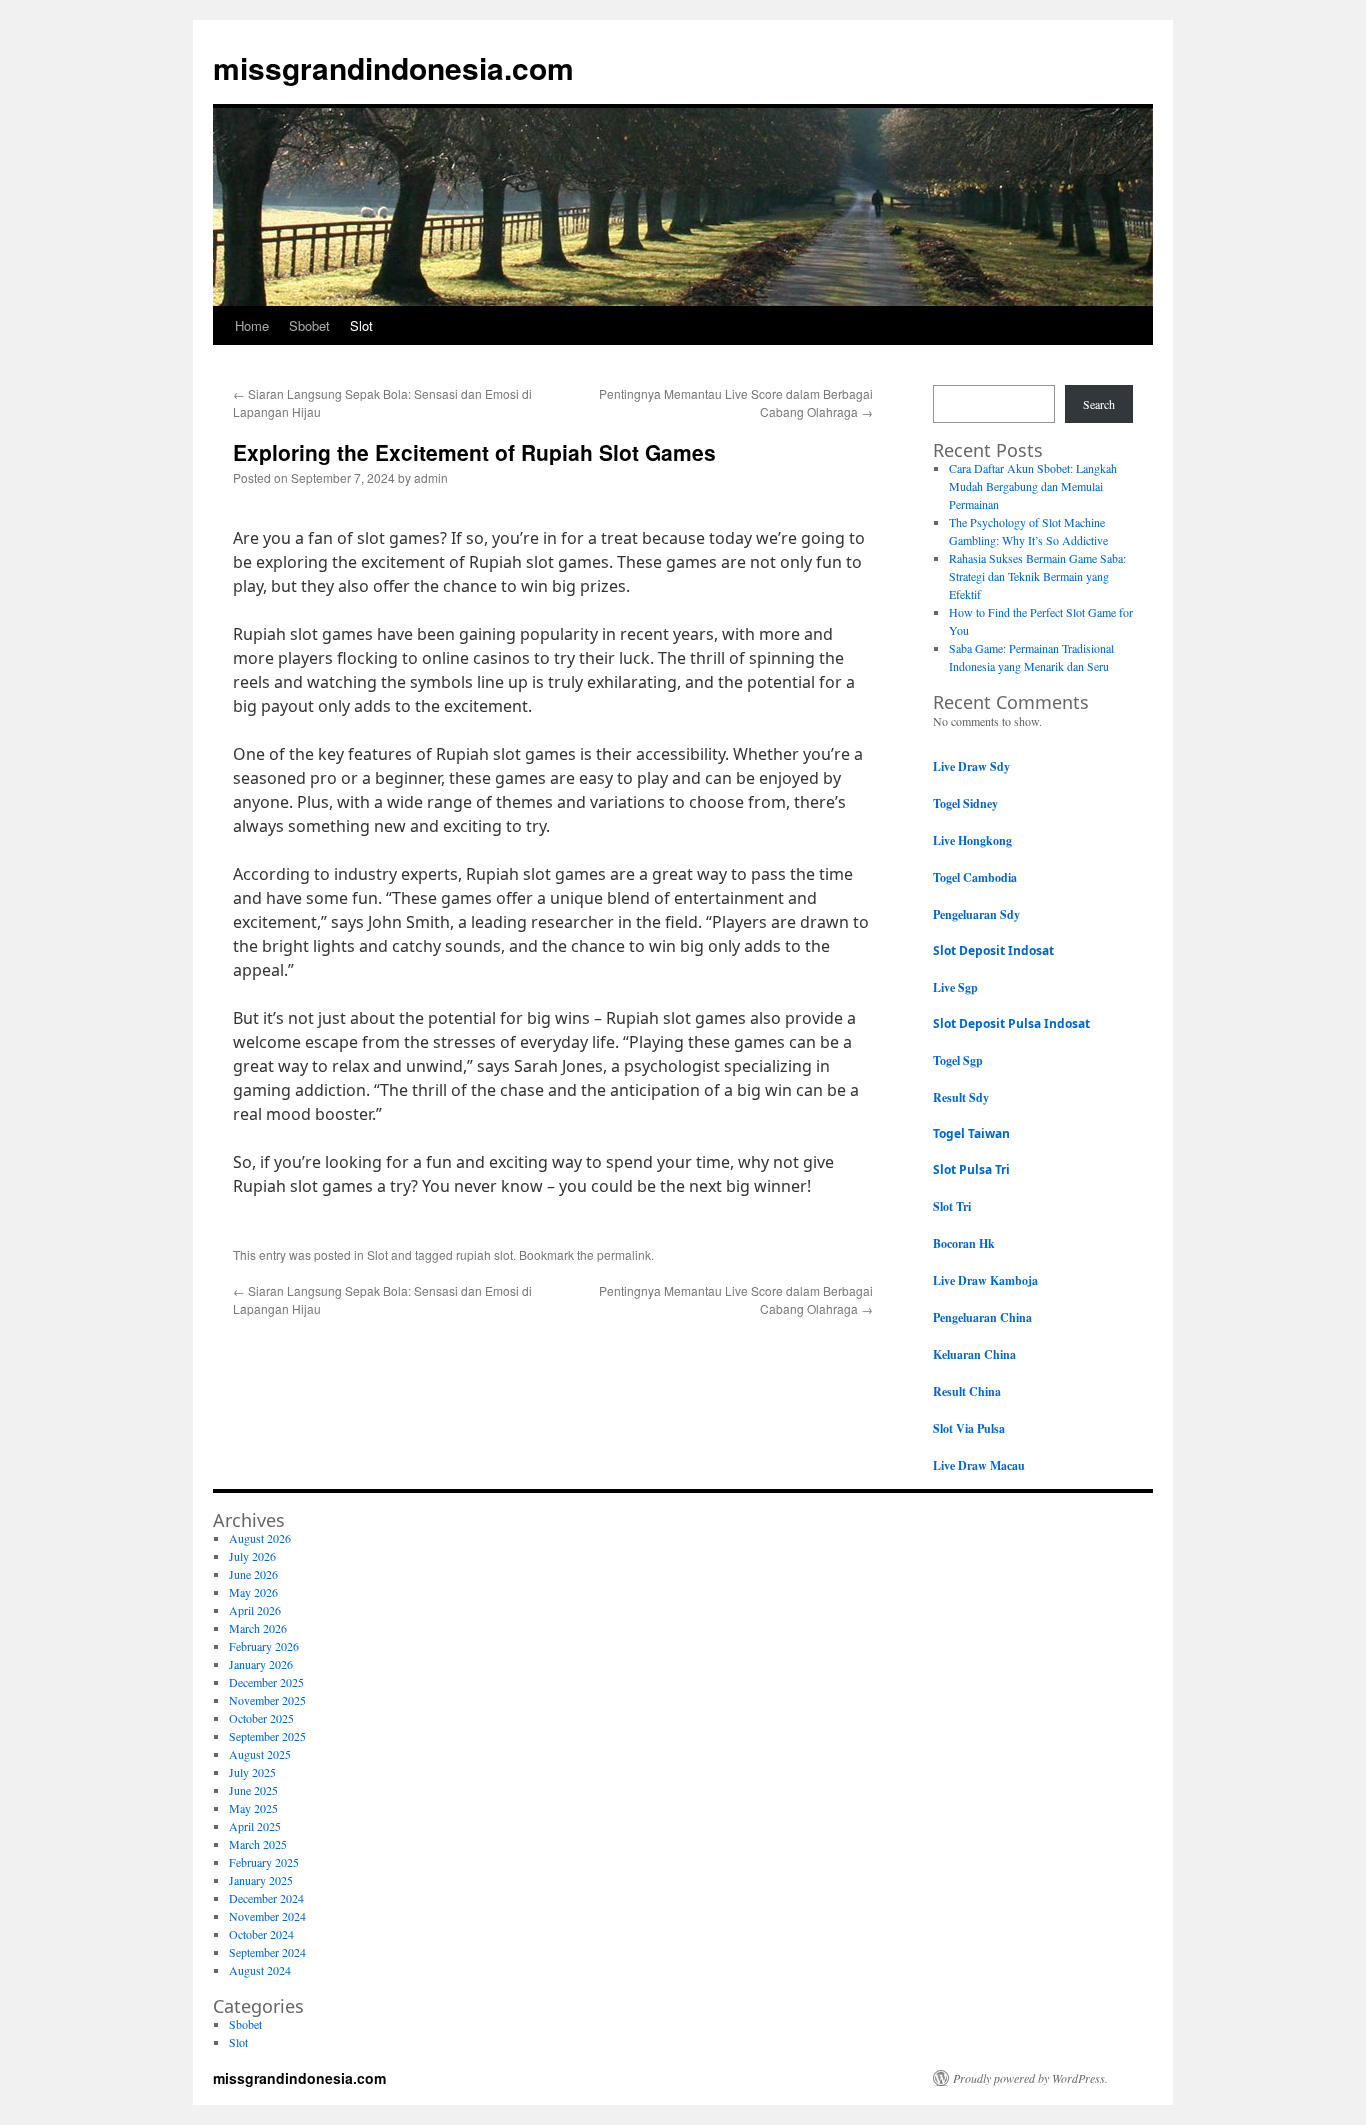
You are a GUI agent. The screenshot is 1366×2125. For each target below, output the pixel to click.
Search (1099, 404)
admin (431, 477)
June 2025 (253, 1790)
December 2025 (266, 1682)
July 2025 (252, 1772)
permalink (624, 1254)
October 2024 (261, 1934)
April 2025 (255, 1826)
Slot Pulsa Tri (971, 1169)
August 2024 (260, 1970)
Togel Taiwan (971, 1133)
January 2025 (261, 1880)
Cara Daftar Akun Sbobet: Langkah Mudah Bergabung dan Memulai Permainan (1033, 486)
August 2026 (260, 1538)
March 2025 (258, 1844)
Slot (361, 325)
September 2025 (267, 1736)
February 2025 (264, 1862)
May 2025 (253, 1808)
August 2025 (260, 1754)
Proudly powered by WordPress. (1030, 2078)
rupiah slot (484, 1254)
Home (252, 325)
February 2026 (264, 1646)
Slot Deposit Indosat (993, 950)
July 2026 (252, 1556)
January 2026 (261, 1664)
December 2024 (266, 1898)
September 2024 (267, 1952)
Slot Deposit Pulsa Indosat (1011, 1023)
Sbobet (309, 325)
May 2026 (253, 1592)
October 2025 (261, 1718)
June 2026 (253, 1574)
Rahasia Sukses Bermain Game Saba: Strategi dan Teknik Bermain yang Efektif (1037, 576)
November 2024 (267, 1916)
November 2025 (267, 1700)
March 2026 (258, 1628)
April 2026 (255, 1610)
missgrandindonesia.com (393, 67)
